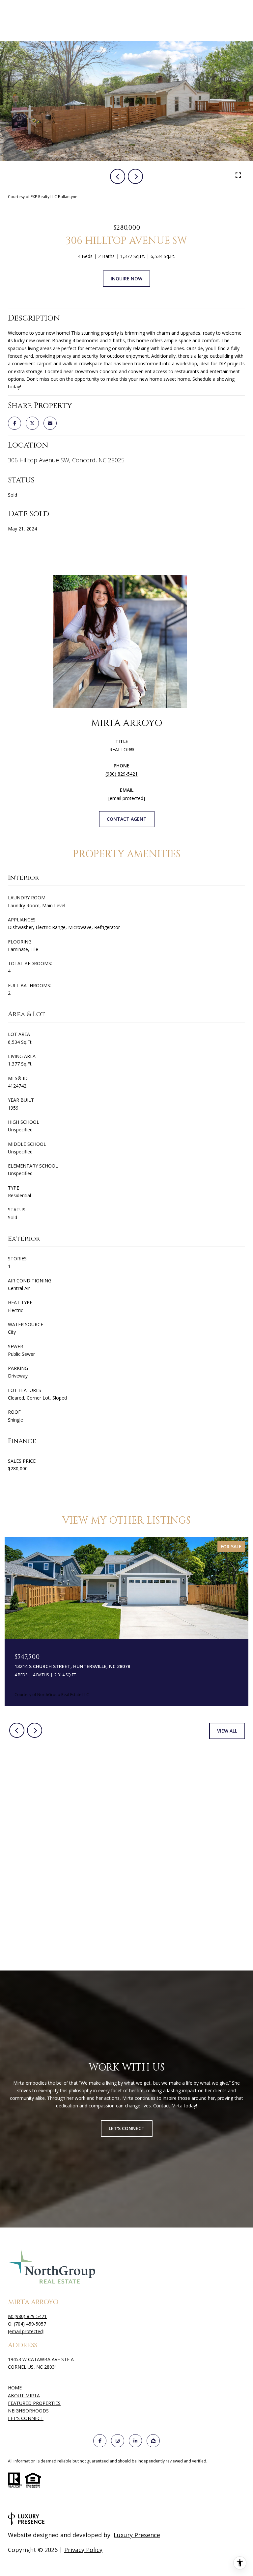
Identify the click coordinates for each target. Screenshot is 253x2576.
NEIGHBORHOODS (28, 2411)
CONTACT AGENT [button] (127, 819)
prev (118, 176)
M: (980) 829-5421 (27, 2316)
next (135, 176)
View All (227, 1731)
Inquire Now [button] (126, 279)
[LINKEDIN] (135, 2441)
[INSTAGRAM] (118, 2441)
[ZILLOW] (153, 2441)
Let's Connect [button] (127, 2128)
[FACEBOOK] (100, 2441)
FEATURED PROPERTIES (34, 2403)
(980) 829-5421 (122, 774)
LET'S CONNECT (26, 2419)
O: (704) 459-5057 (27, 2324)
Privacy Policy (83, 2550)
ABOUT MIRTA (24, 2396)
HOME (15, 2388)
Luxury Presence (137, 2535)
